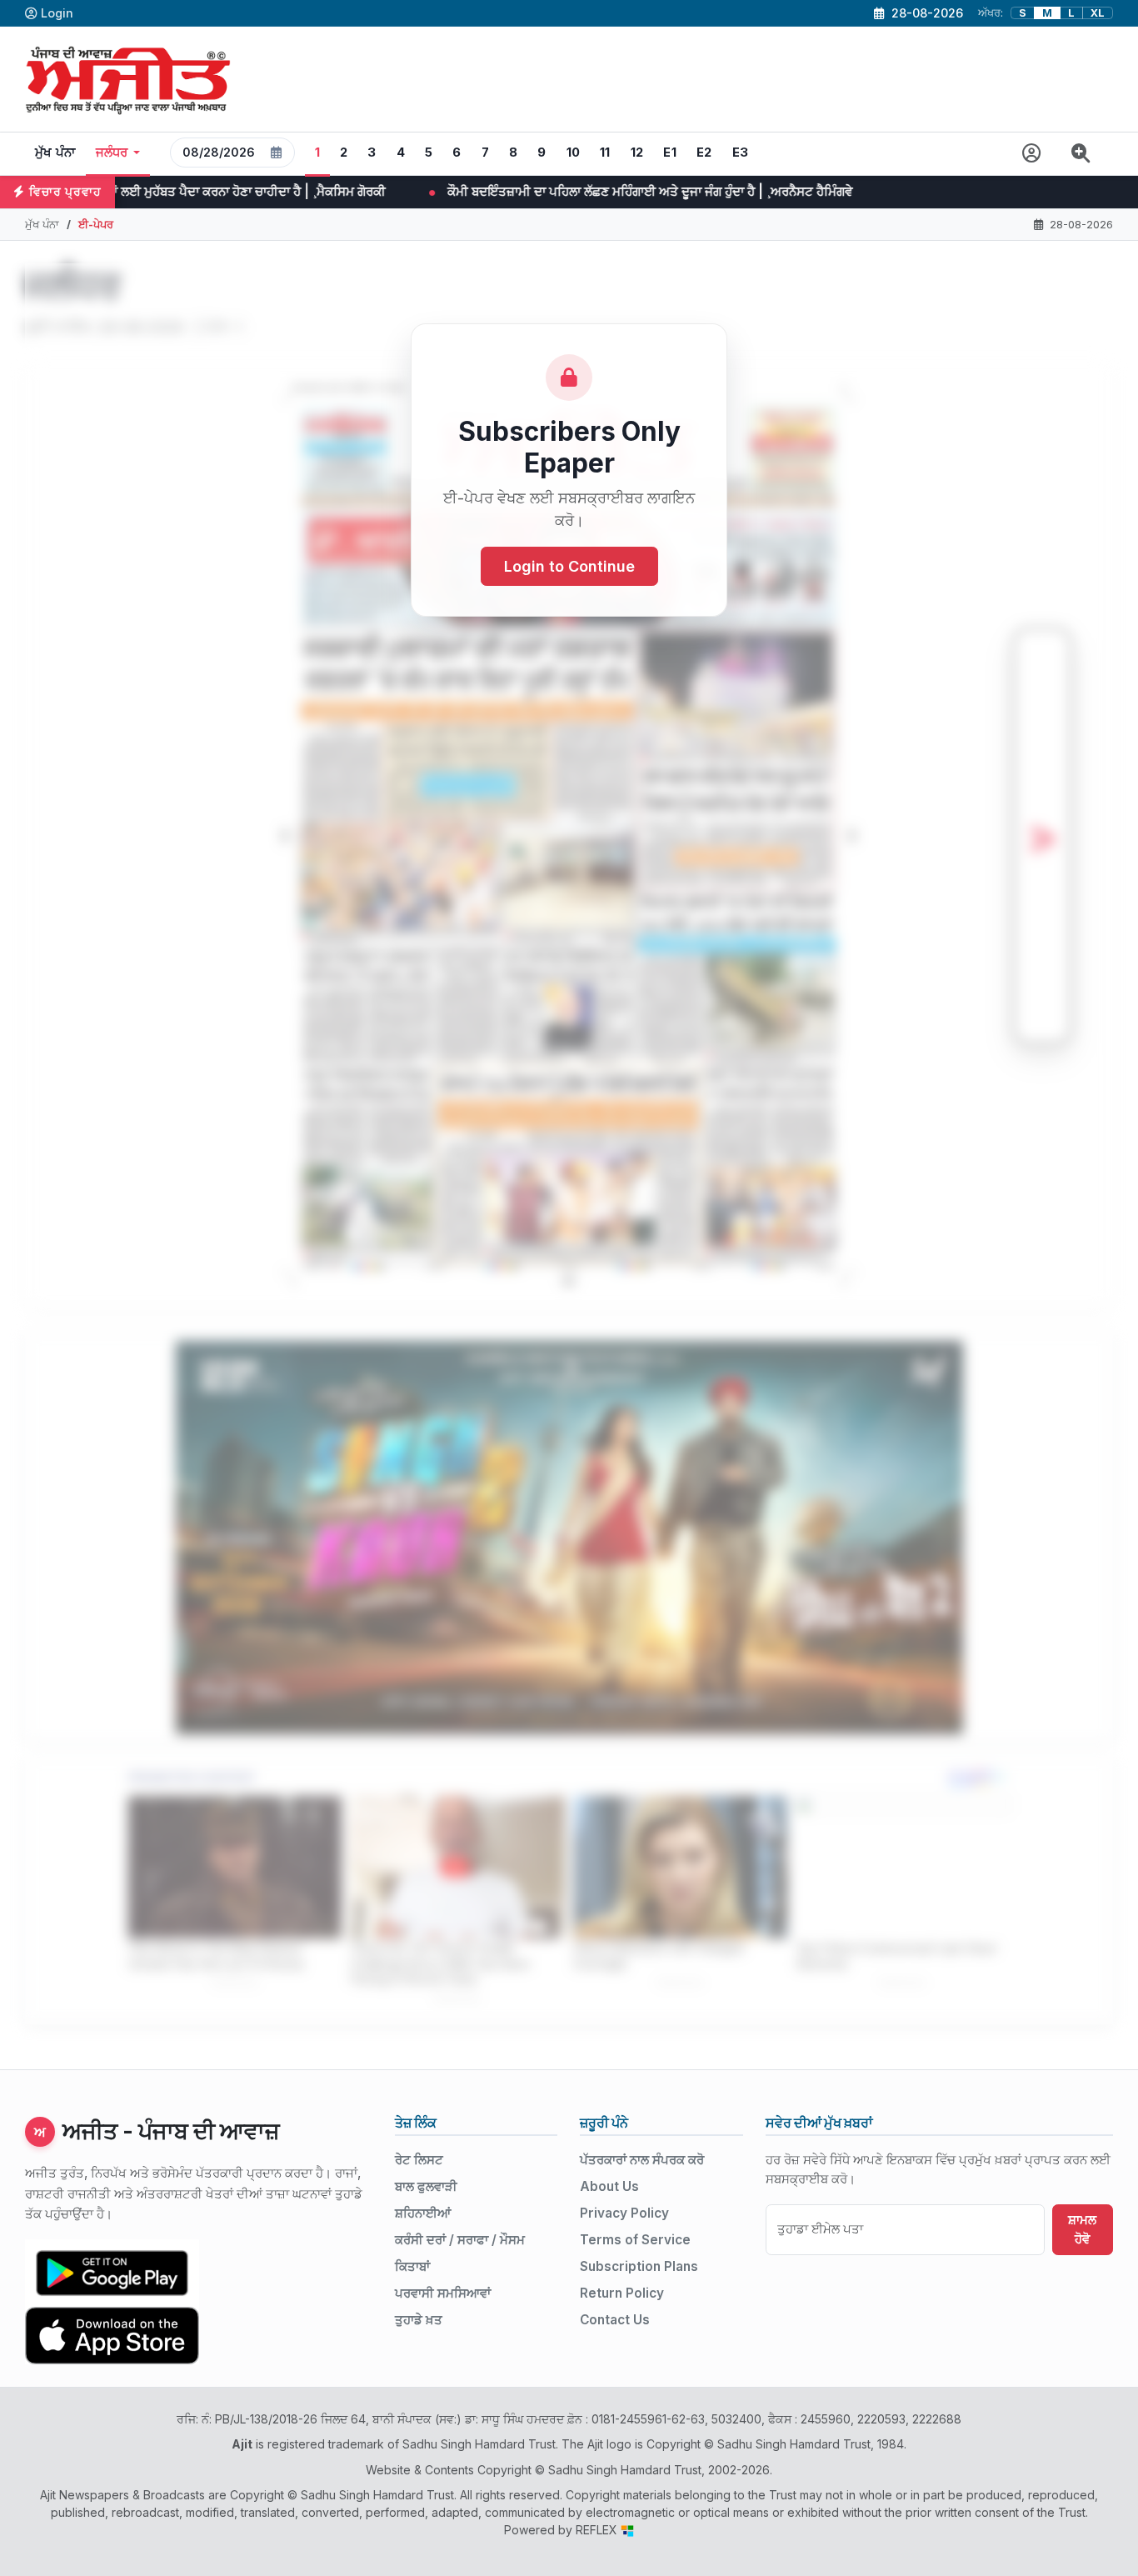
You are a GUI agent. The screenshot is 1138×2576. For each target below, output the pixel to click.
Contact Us (615, 2320)
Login (57, 13)
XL (1098, 13)
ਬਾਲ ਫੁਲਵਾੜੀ (426, 2186)
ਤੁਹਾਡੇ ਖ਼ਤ (419, 2320)
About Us (609, 2186)
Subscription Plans (639, 2266)
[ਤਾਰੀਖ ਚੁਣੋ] (277, 153)
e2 (704, 153)
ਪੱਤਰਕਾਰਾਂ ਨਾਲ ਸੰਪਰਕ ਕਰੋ (642, 2160)
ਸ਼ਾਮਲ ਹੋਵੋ (1082, 2229)
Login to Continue (569, 566)
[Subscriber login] (1032, 154)
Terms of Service (635, 2240)
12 (637, 153)
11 (605, 153)
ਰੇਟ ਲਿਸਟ (419, 2160)
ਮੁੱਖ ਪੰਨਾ (55, 153)
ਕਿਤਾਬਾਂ (412, 2266)
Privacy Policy (624, 2213)
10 (574, 153)
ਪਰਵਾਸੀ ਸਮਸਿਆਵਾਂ (443, 2293)
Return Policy (622, 2293)
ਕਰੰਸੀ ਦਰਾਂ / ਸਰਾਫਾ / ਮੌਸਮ (460, 2240)
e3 (741, 153)
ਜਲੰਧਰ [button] (112, 153)
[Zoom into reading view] (1081, 154)
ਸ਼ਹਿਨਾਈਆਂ (423, 2213)
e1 (670, 153)
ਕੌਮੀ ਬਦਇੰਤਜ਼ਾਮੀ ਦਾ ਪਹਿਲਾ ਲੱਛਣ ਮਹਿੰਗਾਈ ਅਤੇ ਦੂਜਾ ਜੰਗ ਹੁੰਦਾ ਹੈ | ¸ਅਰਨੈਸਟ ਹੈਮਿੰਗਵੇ (330, 191)
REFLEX (598, 2530)
